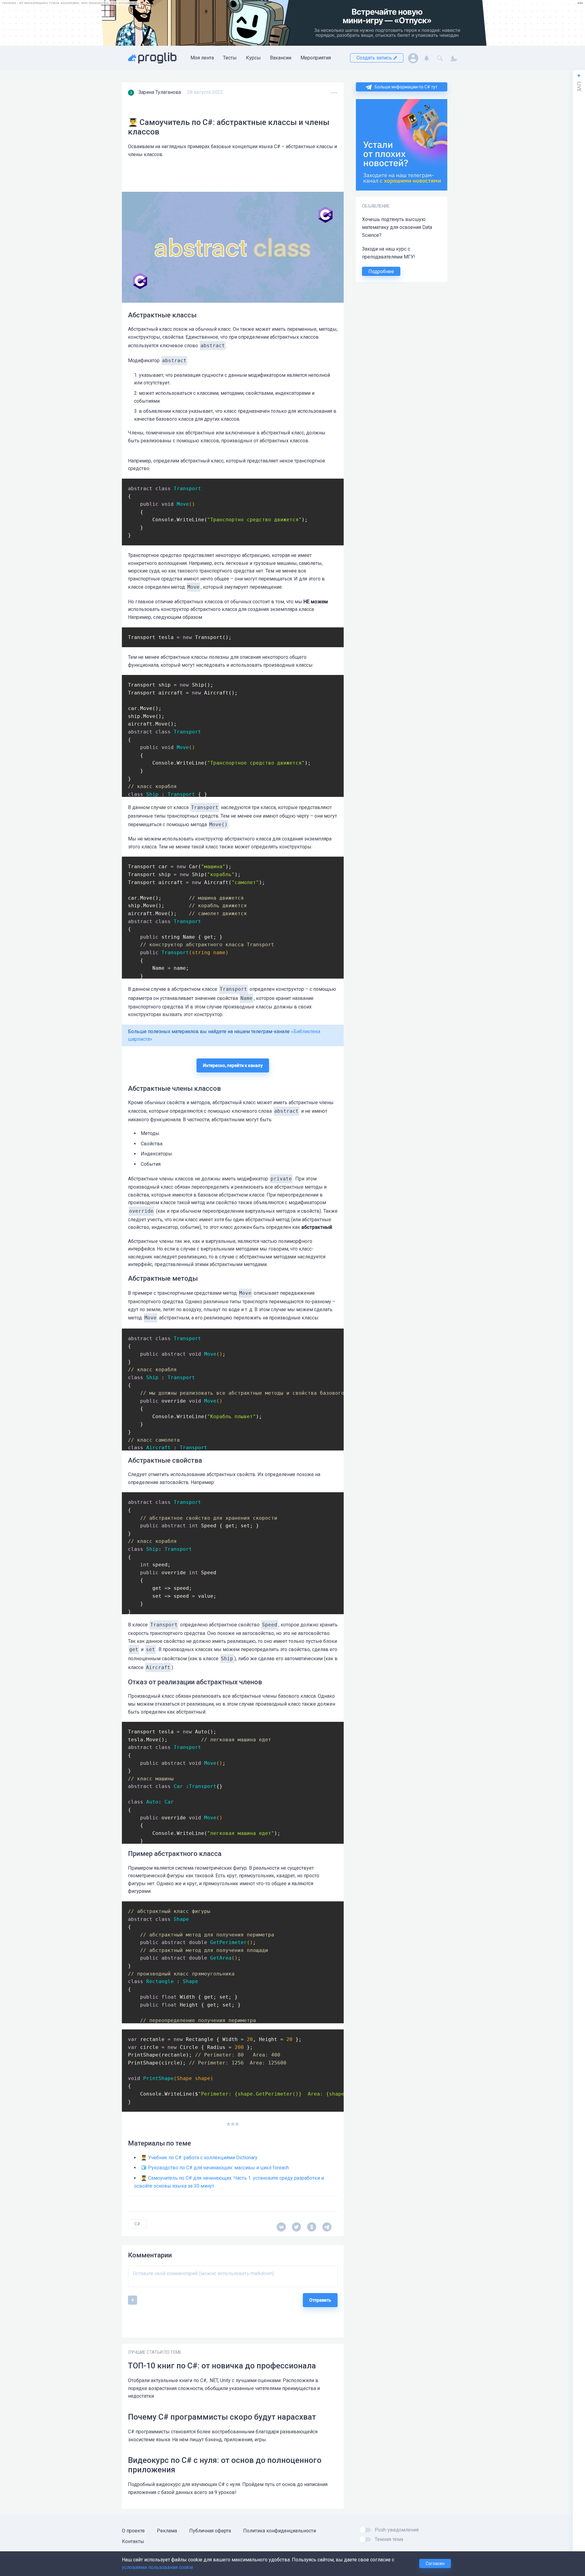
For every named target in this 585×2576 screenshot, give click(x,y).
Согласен (435, 2564)
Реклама (167, 2531)
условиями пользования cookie (158, 2567)
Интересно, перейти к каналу (233, 1065)
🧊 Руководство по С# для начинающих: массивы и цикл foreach (215, 2168)
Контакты (133, 2541)
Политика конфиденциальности (280, 2531)
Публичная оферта (210, 2531)
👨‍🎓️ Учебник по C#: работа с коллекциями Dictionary (199, 2158)
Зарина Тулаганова (160, 92)
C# (137, 2224)
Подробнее (381, 271)
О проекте (133, 2531)
